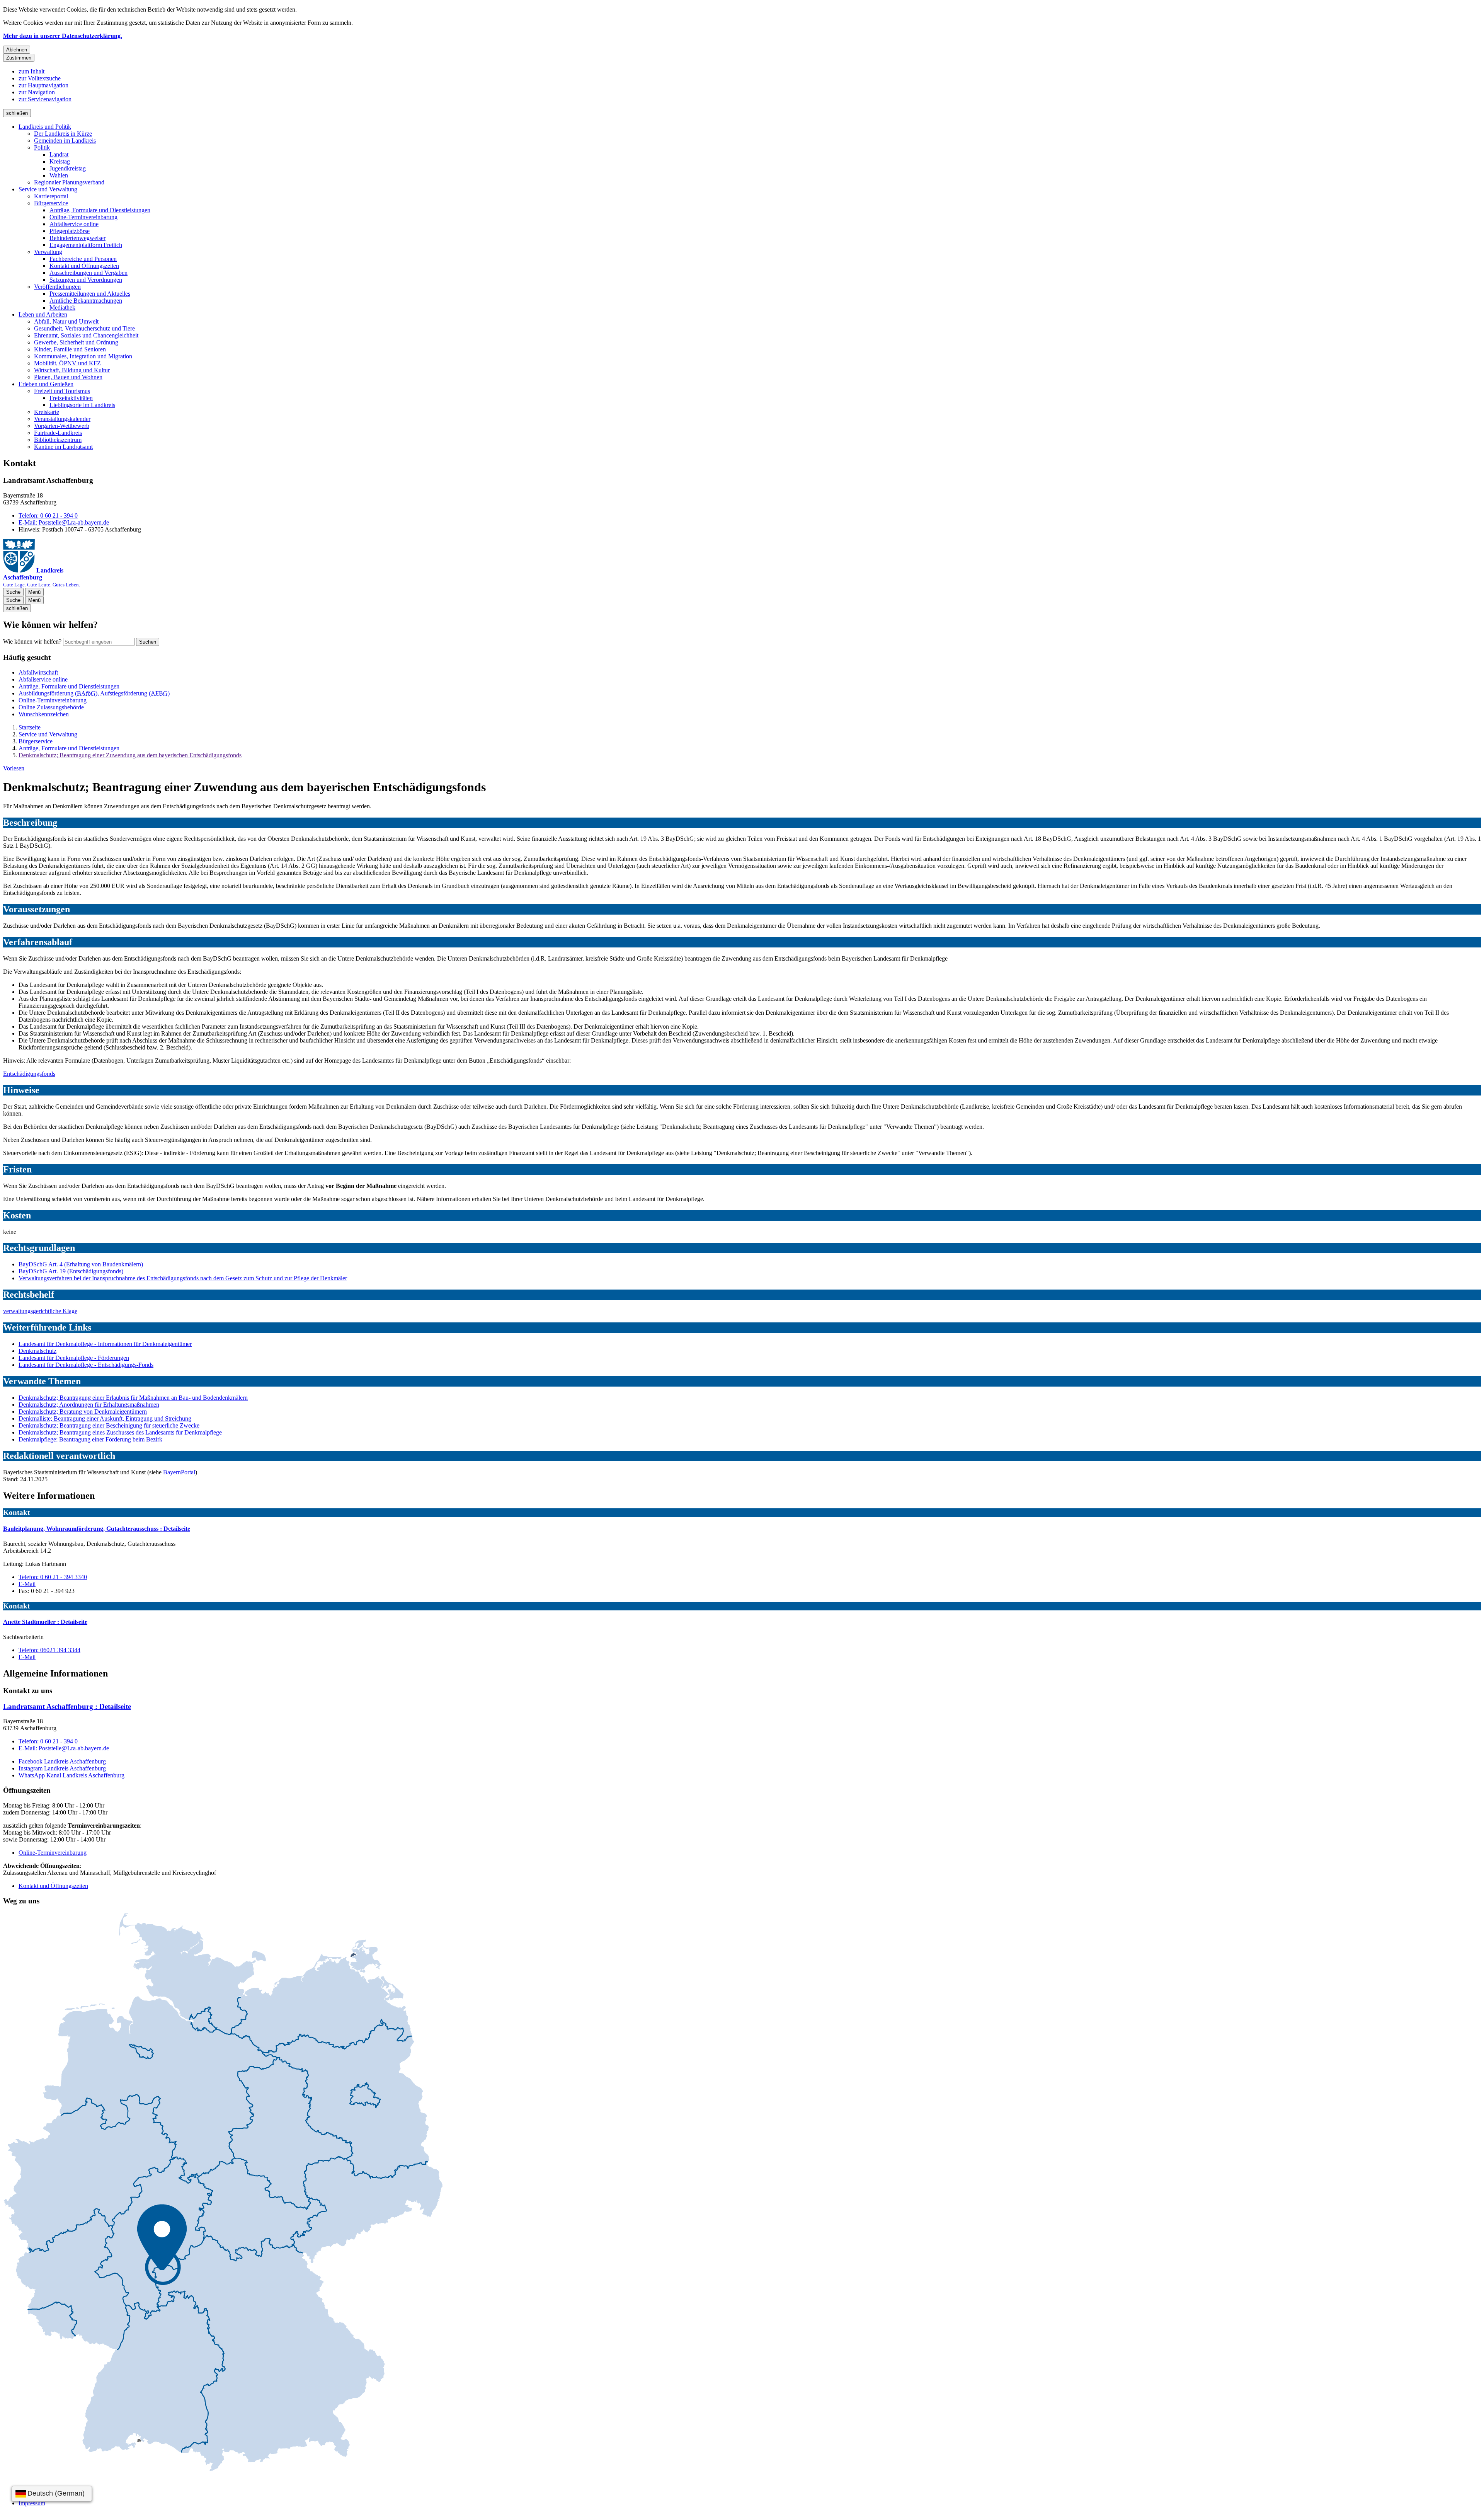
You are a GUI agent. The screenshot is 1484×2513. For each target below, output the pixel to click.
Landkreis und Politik (45, 127)
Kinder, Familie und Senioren (70, 349)
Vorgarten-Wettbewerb (62, 426)
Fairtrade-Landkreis (58, 433)
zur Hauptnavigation (43, 85)
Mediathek (62, 308)
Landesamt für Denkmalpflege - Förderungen (74, 1358)
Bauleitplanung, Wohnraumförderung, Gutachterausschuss (97, 1529)
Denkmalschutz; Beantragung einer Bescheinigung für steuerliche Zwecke (109, 1425)
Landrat (59, 154)
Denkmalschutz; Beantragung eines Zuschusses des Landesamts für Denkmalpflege (120, 1432)
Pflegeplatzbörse (70, 231)
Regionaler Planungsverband (69, 182)
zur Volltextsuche (40, 78)
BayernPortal (179, 1472)
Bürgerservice (51, 203)
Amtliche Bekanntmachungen (86, 301)
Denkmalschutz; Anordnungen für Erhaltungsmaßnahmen (89, 1405)
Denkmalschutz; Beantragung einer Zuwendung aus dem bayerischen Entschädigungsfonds (130, 755)
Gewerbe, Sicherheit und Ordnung (76, 342)
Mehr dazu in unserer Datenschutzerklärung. (63, 36)
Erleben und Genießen (46, 384)
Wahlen (59, 175)
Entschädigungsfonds (29, 1074)
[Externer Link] (223, 2193)
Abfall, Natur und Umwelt (66, 321)
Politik (42, 147)
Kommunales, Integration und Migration (83, 356)
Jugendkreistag (68, 168)
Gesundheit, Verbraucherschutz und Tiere (84, 328)
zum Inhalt (31, 71)
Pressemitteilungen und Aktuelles (90, 294)
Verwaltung (48, 252)
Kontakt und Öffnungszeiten (84, 266)
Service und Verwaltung (48, 189)
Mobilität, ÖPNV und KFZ (67, 363)
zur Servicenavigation (45, 99)
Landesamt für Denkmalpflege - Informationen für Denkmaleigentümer (105, 1344)
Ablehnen (17, 50)
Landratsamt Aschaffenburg (67, 1706)
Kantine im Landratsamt (63, 447)
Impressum (32, 2503)
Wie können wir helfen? (32, 641)
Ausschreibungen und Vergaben (88, 273)
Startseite (30, 727)
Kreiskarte (47, 412)
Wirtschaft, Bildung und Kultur (72, 370)
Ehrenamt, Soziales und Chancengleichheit (86, 335)
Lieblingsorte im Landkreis (82, 405)
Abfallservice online (74, 224)
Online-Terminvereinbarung (83, 217)
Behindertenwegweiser (77, 238)
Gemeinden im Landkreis (65, 141)
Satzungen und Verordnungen (86, 280)
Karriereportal (51, 196)
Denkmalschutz (37, 1351)
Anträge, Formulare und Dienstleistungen (100, 210)
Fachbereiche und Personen (83, 259)
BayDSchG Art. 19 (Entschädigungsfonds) (71, 1271)
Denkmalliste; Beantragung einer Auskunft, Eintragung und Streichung (105, 1418)
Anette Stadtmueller (45, 1622)
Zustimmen (19, 58)
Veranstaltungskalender (62, 419)
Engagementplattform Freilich (86, 245)
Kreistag (60, 161)
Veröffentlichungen (57, 287)
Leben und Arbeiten (43, 314)
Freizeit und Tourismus (62, 391)
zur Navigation (37, 92)
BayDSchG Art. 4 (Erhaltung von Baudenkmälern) (81, 1264)
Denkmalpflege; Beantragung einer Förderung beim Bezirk (90, 1439)
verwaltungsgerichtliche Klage (40, 1311)
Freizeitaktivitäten (71, 398)
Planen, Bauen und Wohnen (68, 377)
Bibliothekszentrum (58, 440)
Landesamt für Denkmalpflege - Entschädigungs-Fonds (86, 1365)
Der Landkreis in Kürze (63, 134)
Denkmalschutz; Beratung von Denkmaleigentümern (83, 1412)
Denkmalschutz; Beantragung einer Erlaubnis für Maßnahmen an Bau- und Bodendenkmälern (133, 1398)
